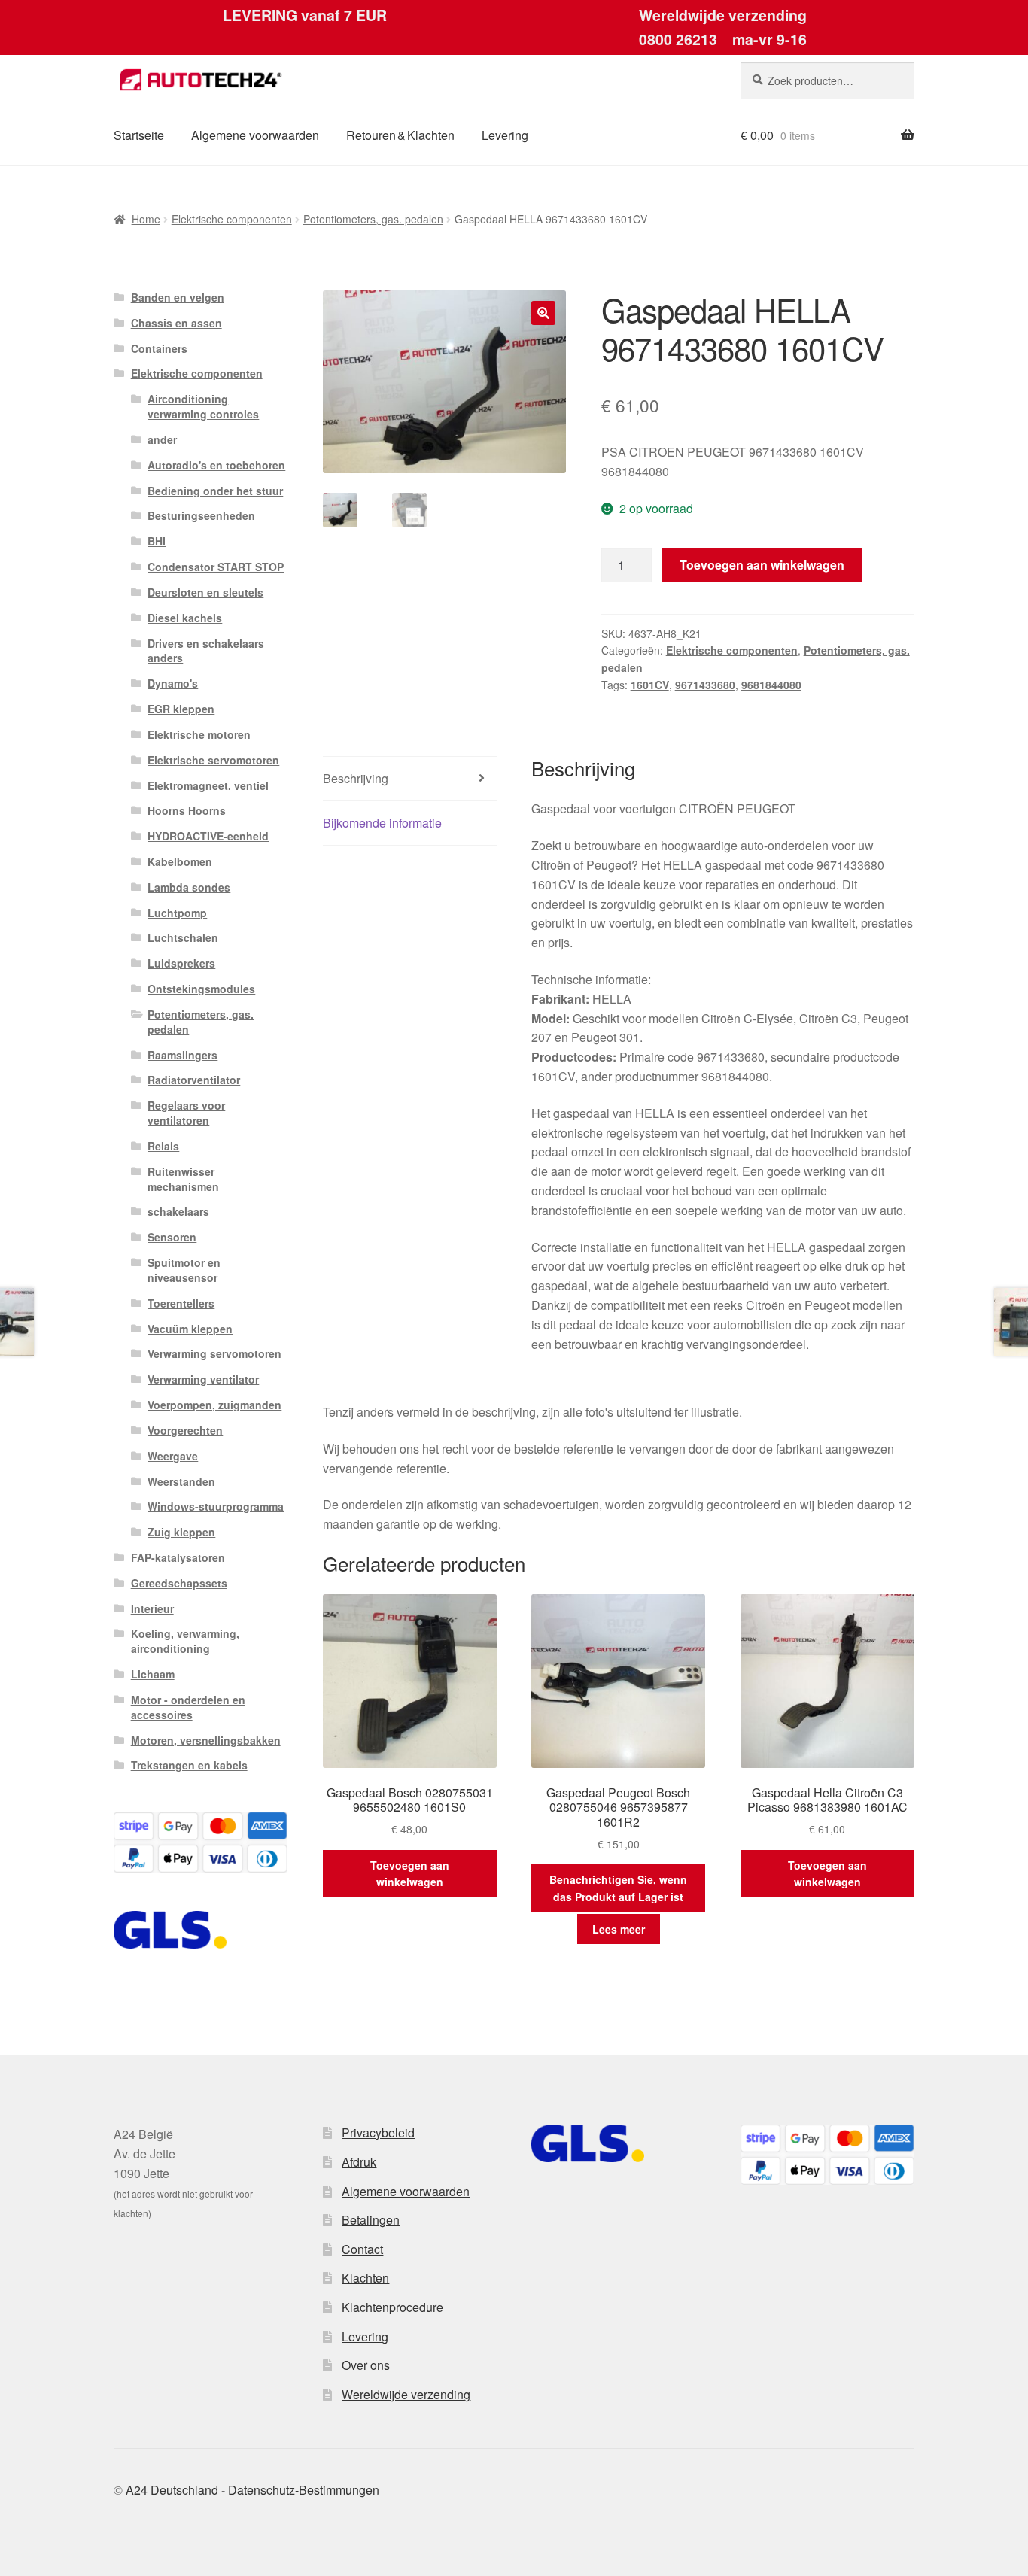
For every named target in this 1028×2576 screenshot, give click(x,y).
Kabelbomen (180, 861)
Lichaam (153, 1674)
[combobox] (827, 80)
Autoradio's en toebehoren (216, 465)
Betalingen (371, 2220)
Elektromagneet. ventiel (208, 785)
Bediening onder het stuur (215, 491)
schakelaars (178, 1211)
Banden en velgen (178, 297)
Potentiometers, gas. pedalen (373, 219)
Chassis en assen (176, 323)
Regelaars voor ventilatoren (186, 1113)
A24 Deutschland (172, 2490)
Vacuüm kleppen (190, 1329)
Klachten (365, 2278)
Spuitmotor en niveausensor (184, 1270)
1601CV (650, 685)
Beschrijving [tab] (356, 778)
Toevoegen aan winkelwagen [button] (410, 1874)
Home (146, 219)
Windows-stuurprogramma (216, 1506)
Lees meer (619, 1929)
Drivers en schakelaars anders (206, 651)
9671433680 (705, 685)
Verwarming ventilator (203, 1379)
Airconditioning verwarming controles (203, 406)
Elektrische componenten (232, 219)
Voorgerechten (185, 1430)
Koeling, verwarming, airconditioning (185, 1641)
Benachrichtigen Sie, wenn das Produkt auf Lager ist (618, 1888)
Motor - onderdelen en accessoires (188, 1707)
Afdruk (359, 2162)
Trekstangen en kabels (189, 1765)
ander (162, 439)
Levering (505, 135)
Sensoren (172, 1237)
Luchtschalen (183, 937)
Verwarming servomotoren (214, 1353)
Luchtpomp (177, 913)
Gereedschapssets (179, 1583)
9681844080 (771, 685)
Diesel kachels (185, 618)
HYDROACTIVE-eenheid (208, 836)
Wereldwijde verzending (406, 2394)
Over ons (366, 2365)
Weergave (173, 1456)
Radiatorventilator (194, 1080)
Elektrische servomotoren (213, 760)
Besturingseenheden (201, 515)
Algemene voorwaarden (255, 135)
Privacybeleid (378, 2132)
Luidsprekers (181, 963)
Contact (362, 2249)
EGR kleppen (181, 709)
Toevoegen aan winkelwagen (762, 565)
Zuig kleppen (181, 1532)
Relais (163, 1146)
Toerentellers (181, 1303)
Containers (159, 348)
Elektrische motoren (199, 734)
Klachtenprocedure (392, 2307)
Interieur (152, 1608)
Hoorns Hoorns (187, 810)
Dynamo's (173, 683)
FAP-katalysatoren (178, 1557)
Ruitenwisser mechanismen (183, 1179)
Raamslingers (182, 1055)
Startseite (139, 135)
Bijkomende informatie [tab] (382, 823)
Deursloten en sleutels (205, 592)
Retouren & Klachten (400, 135)
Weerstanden (181, 1481)
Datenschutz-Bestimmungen (304, 2490)
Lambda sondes (189, 887)
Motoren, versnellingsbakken (206, 1740)
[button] (543, 313)
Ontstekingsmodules (201, 989)
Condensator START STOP (216, 567)
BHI (157, 541)
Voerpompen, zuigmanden (214, 1405)
